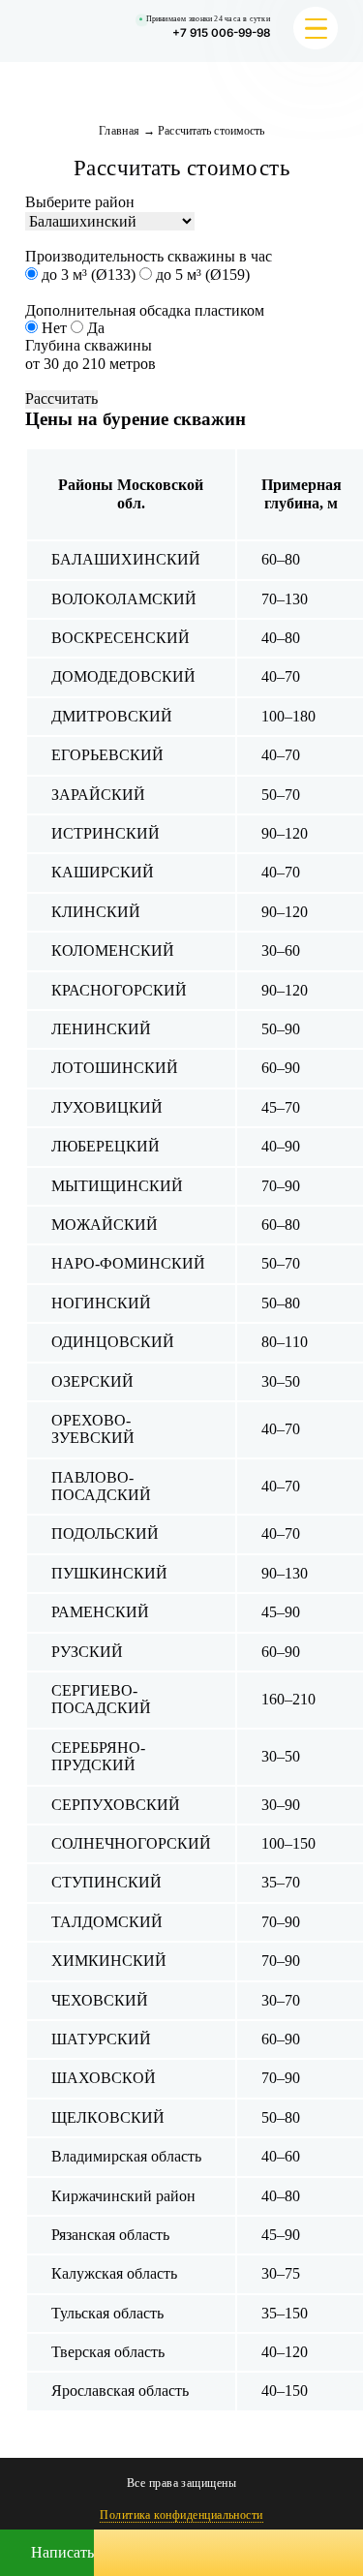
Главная (120, 131)
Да (94, 328)
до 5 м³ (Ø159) (201, 275)
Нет (54, 328)
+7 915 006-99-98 (221, 33)
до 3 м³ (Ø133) (89, 275)
